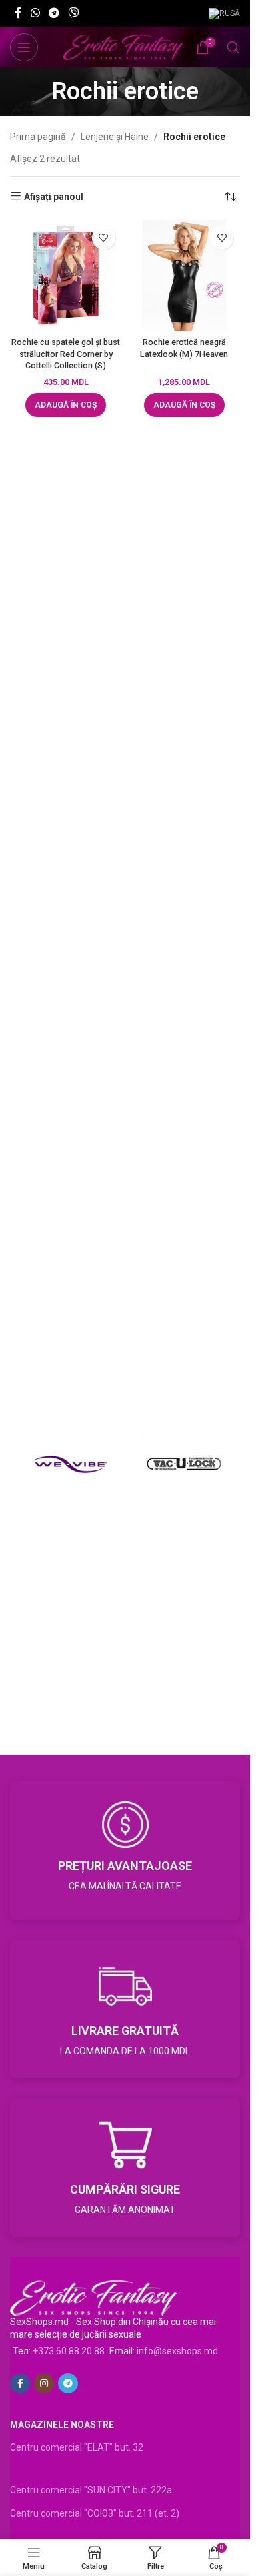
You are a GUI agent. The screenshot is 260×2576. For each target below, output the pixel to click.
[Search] (233, 47)
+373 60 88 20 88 (69, 2351)
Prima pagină (38, 137)
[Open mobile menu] (24, 47)
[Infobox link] (125, 1851)
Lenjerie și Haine (115, 137)
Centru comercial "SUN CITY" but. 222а (91, 2490)
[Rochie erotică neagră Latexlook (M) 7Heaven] (185, 276)
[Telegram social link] (54, 13)
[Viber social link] (74, 13)
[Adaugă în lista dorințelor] (104, 238)
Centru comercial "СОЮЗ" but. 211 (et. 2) (95, 2513)
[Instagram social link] (44, 2383)
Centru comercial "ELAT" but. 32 (77, 2447)
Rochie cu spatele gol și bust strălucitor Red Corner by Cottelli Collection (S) (66, 354)
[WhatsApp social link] (35, 13)
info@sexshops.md (177, 2351)
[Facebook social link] (18, 13)
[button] (66, 405)
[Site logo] (123, 47)
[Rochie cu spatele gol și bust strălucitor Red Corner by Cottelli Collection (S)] (66, 276)
